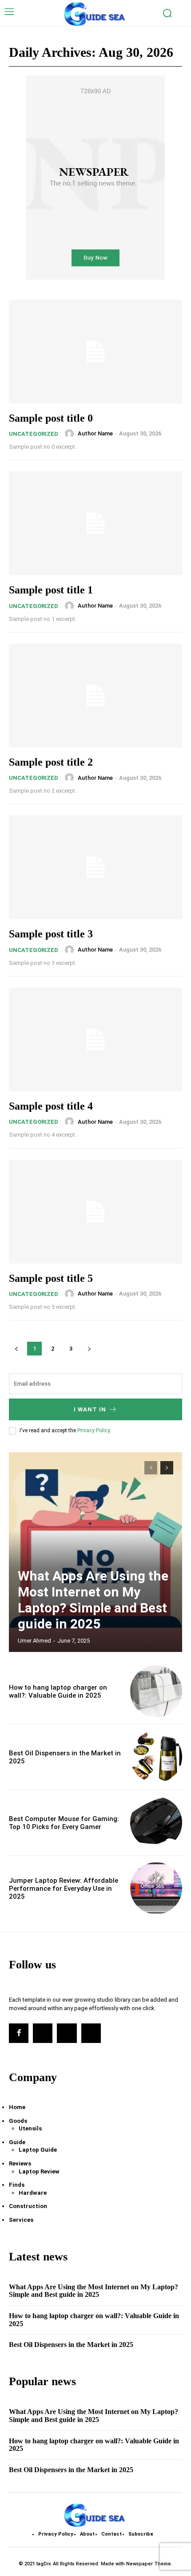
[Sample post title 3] (95, 867)
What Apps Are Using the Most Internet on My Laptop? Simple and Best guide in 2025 (93, 1600)
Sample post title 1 (51, 590)
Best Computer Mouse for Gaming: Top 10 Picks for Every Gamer (64, 1823)
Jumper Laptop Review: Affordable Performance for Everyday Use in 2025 (64, 1889)
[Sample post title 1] (95, 523)
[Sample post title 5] (95, 1212)
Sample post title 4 (51, 1106)
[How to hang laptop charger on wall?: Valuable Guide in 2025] (156, 1691)
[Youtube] (91, 2033)
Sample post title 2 (51, 762)
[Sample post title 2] (95, 695)
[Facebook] (19, 2033)
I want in (90, 1409)
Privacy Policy (94, 1430)
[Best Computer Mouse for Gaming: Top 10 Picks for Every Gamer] (156, 1823)
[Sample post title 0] (95, 352)
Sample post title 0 (51, 418)
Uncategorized (34, 434)
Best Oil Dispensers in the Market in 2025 (71, 2345)
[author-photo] (71, 434)
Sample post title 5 (51, 1278)
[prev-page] (151, 1468)
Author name (95, 433)
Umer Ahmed (34, 1641)
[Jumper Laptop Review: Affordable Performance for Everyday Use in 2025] (156, 1888)
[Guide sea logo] (95, 14)
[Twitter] (67, 2033)
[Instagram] (43, 2033)
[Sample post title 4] (95, 1039)
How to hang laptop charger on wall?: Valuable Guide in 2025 (58, 1691)
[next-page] (167, 1468)
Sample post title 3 (51, 934)
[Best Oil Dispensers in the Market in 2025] (156, 1757)
